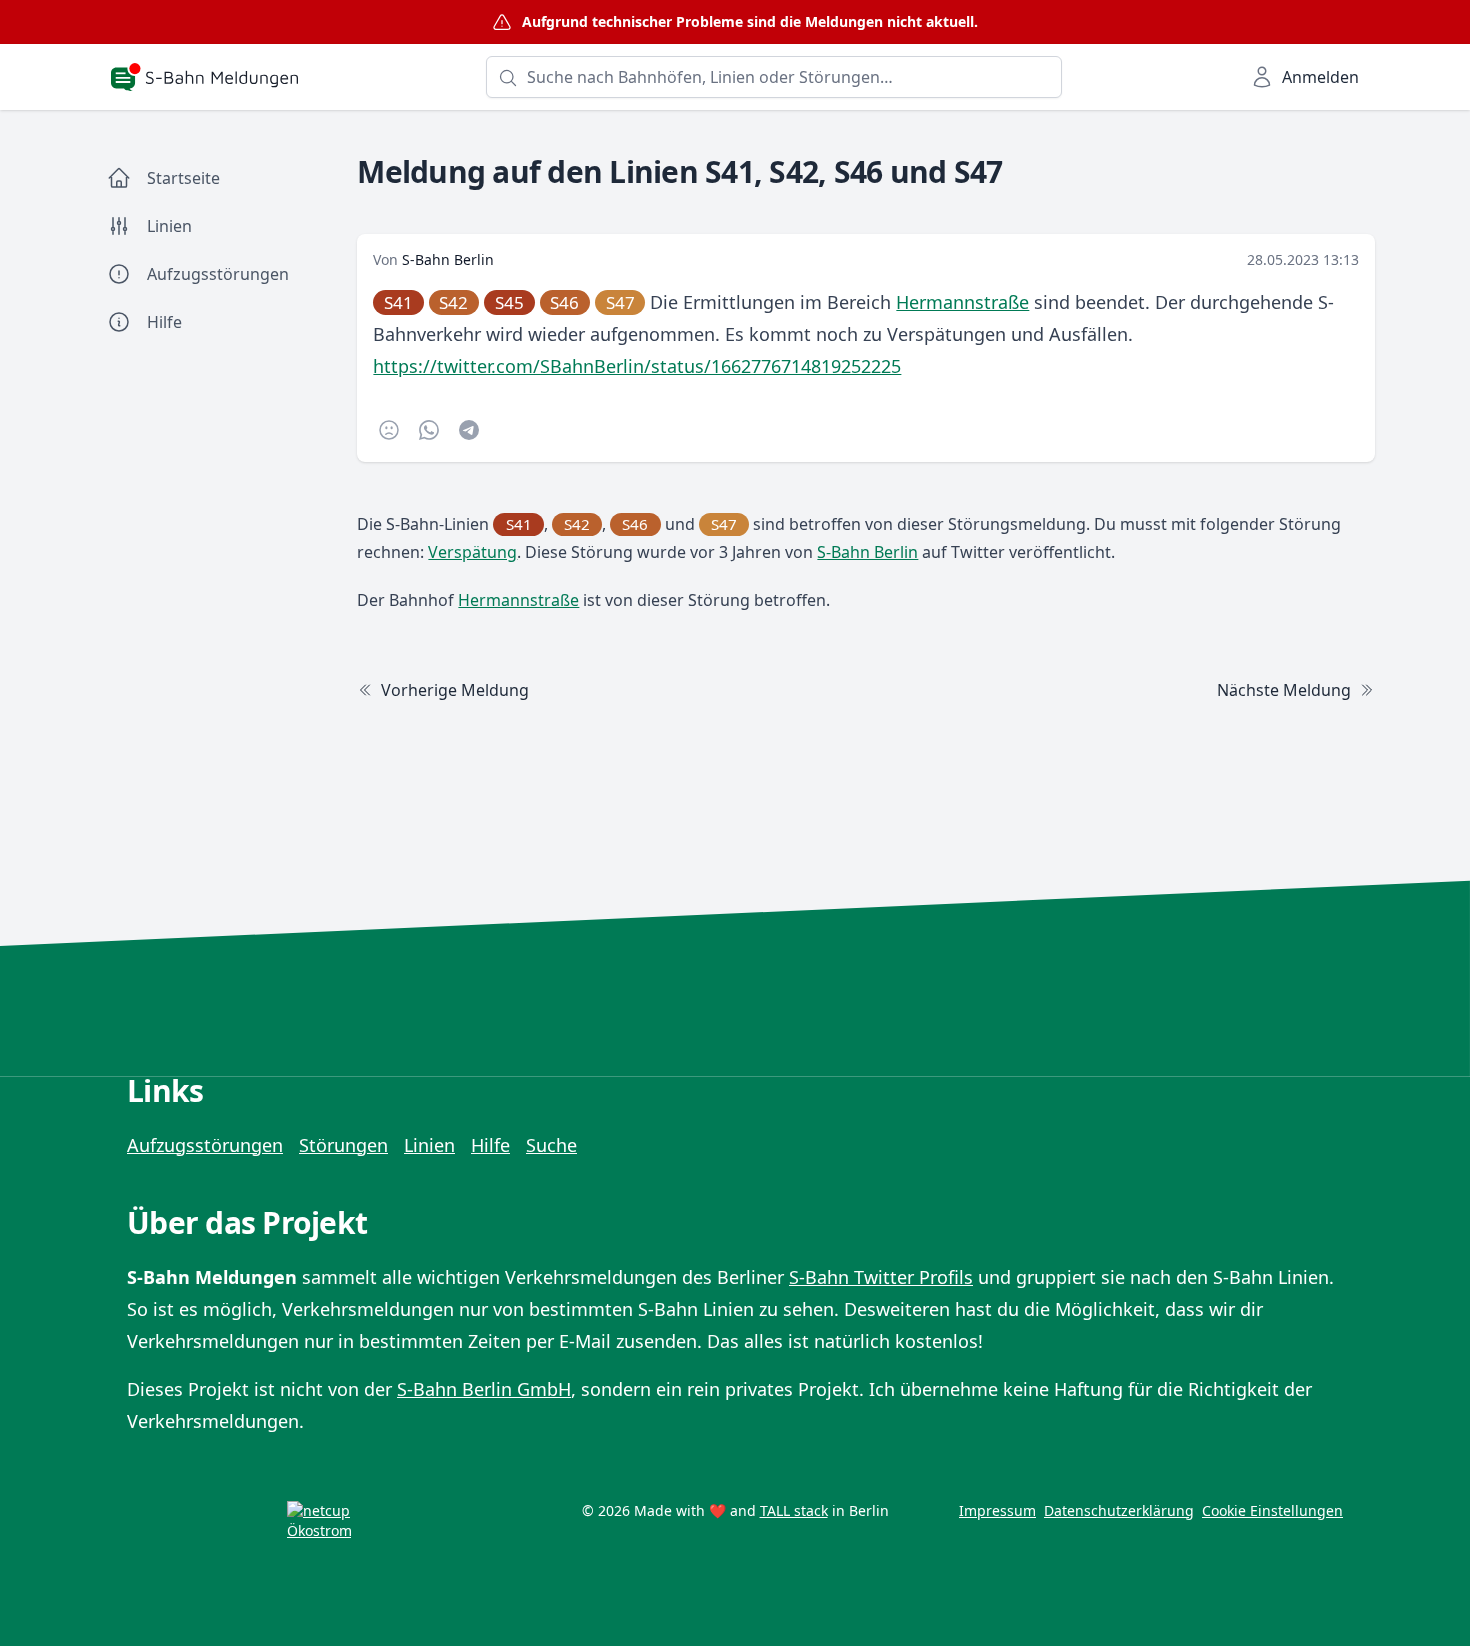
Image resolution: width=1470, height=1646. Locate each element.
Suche (551, 1145)
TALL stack (794, 1510)
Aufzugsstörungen (205, 1145)
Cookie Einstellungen (1272, 1510)
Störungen (343, 1145)
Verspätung (472, 552)
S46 (564, 302)
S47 (620, 302)
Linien (429, 1145)
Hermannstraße (962, 302)
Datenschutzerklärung (1119, 1510)
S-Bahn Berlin (448, 259)
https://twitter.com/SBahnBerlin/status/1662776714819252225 (637, 366)
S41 (398, 302)
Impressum (997, 1510)
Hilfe (490, 1145)
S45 (509, 302)
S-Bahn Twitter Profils (881, 1277)
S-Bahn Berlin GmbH (484, 1389)
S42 (453, 302)
